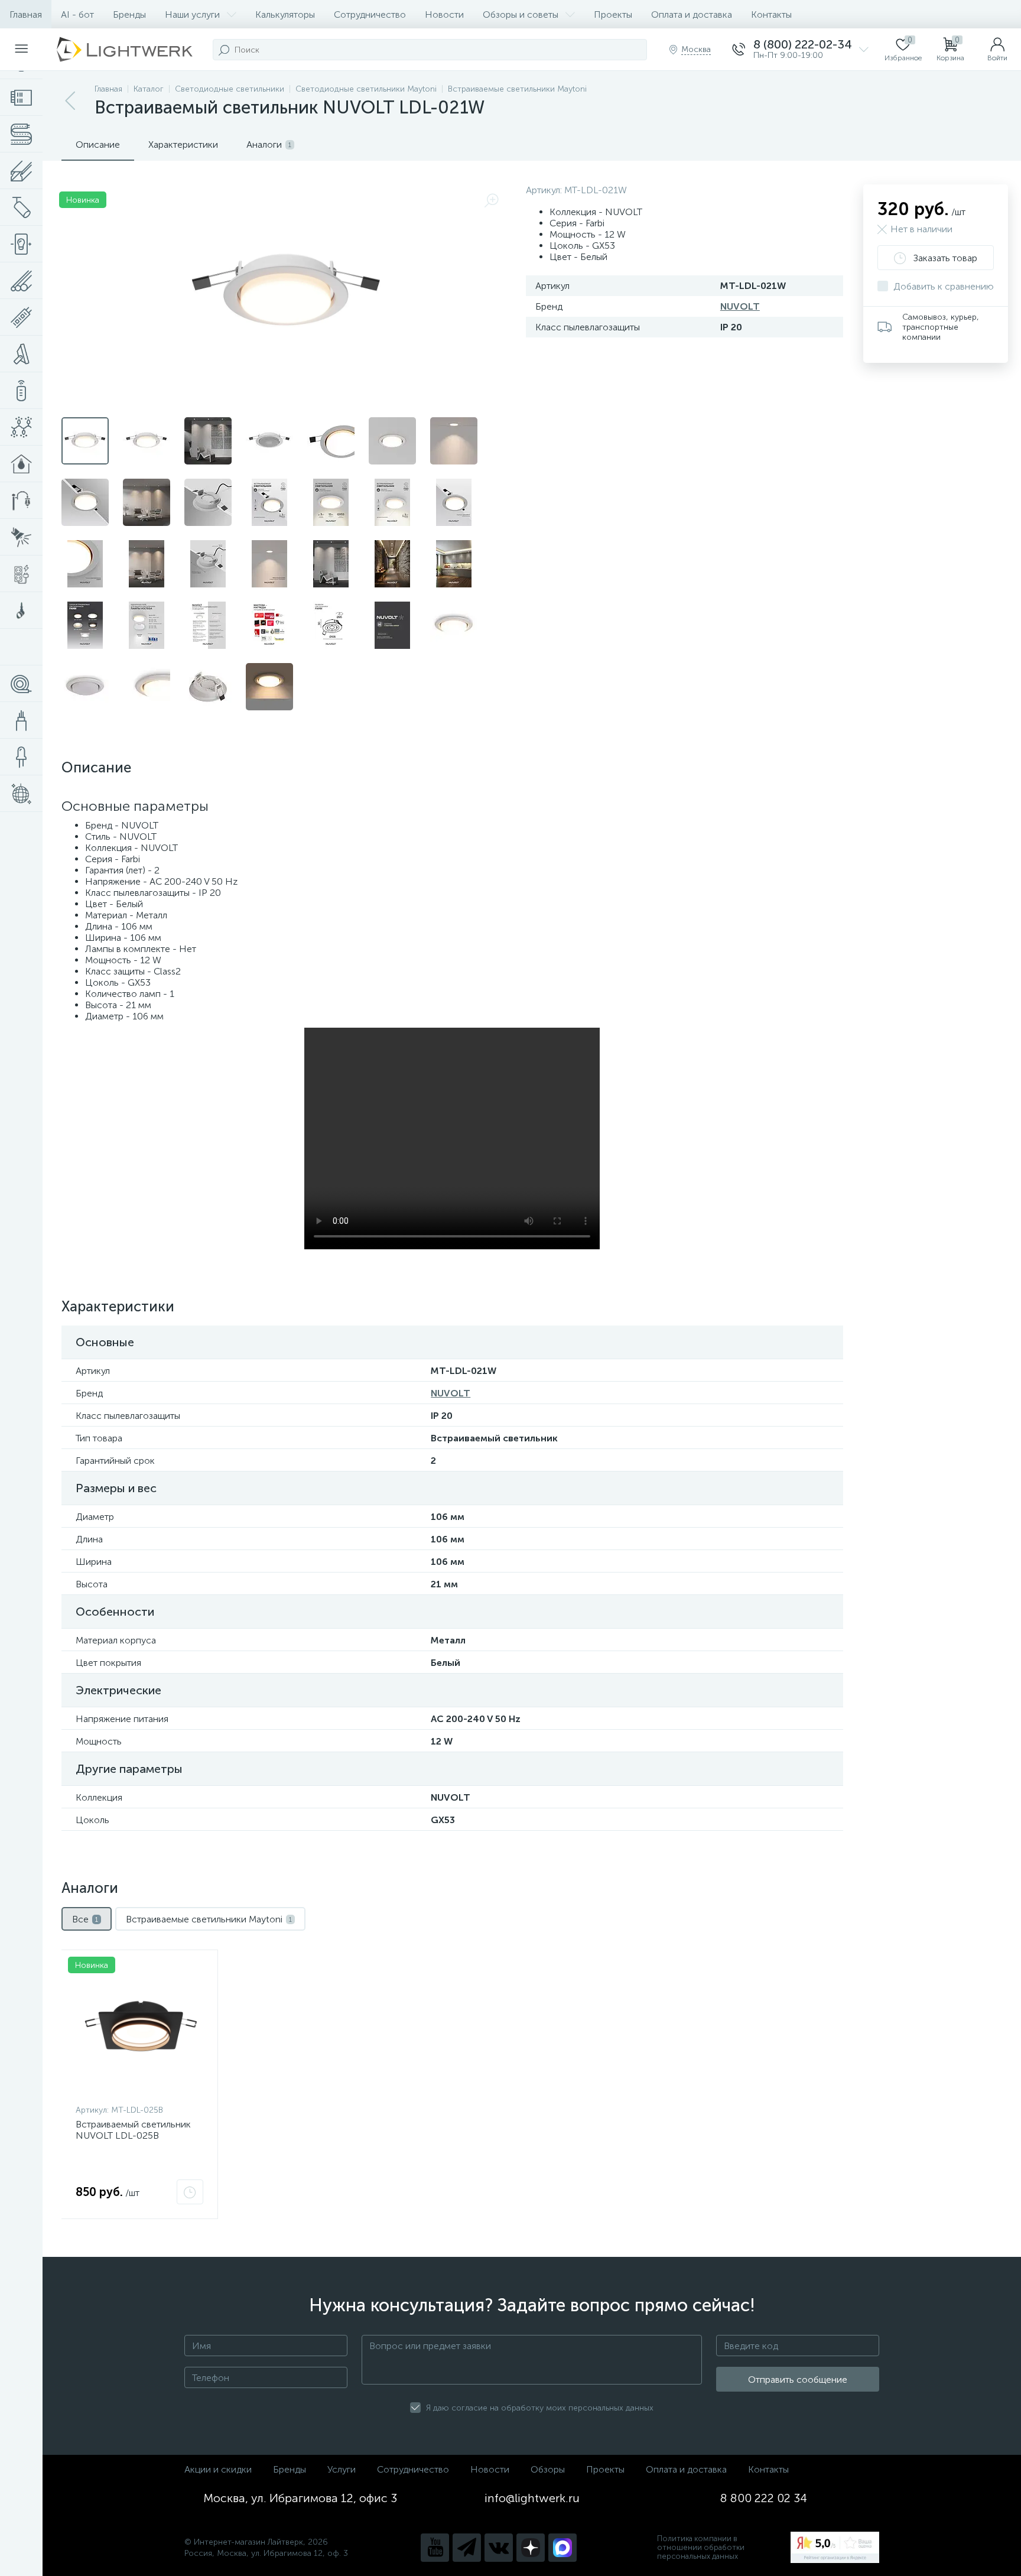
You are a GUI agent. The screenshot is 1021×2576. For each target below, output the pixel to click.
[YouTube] (435, 2548)
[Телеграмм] (467, 2548)
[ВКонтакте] (499, 2548)
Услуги (342, 2469)
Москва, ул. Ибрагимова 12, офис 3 (300, 2498)
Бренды (129, 14)
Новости (444, 14)
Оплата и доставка (692, 14)
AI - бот (77, 14)
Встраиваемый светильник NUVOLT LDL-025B (133, 2130)
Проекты (613, 14)
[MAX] (562, 2548)
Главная (26, 14)
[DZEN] (531, 2548)
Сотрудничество (370, 14)
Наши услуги (192, 14)
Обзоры (548, 2469)
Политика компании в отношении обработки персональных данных (701, 2547)
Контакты (771, 14)
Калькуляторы (285, 14)
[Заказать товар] (190, 2192)
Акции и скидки (218, 2469)
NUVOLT (740, 306)
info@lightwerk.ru (532, 2498)
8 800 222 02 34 (764, 2498)
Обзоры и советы (521, 14)
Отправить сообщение (798, 2380)
